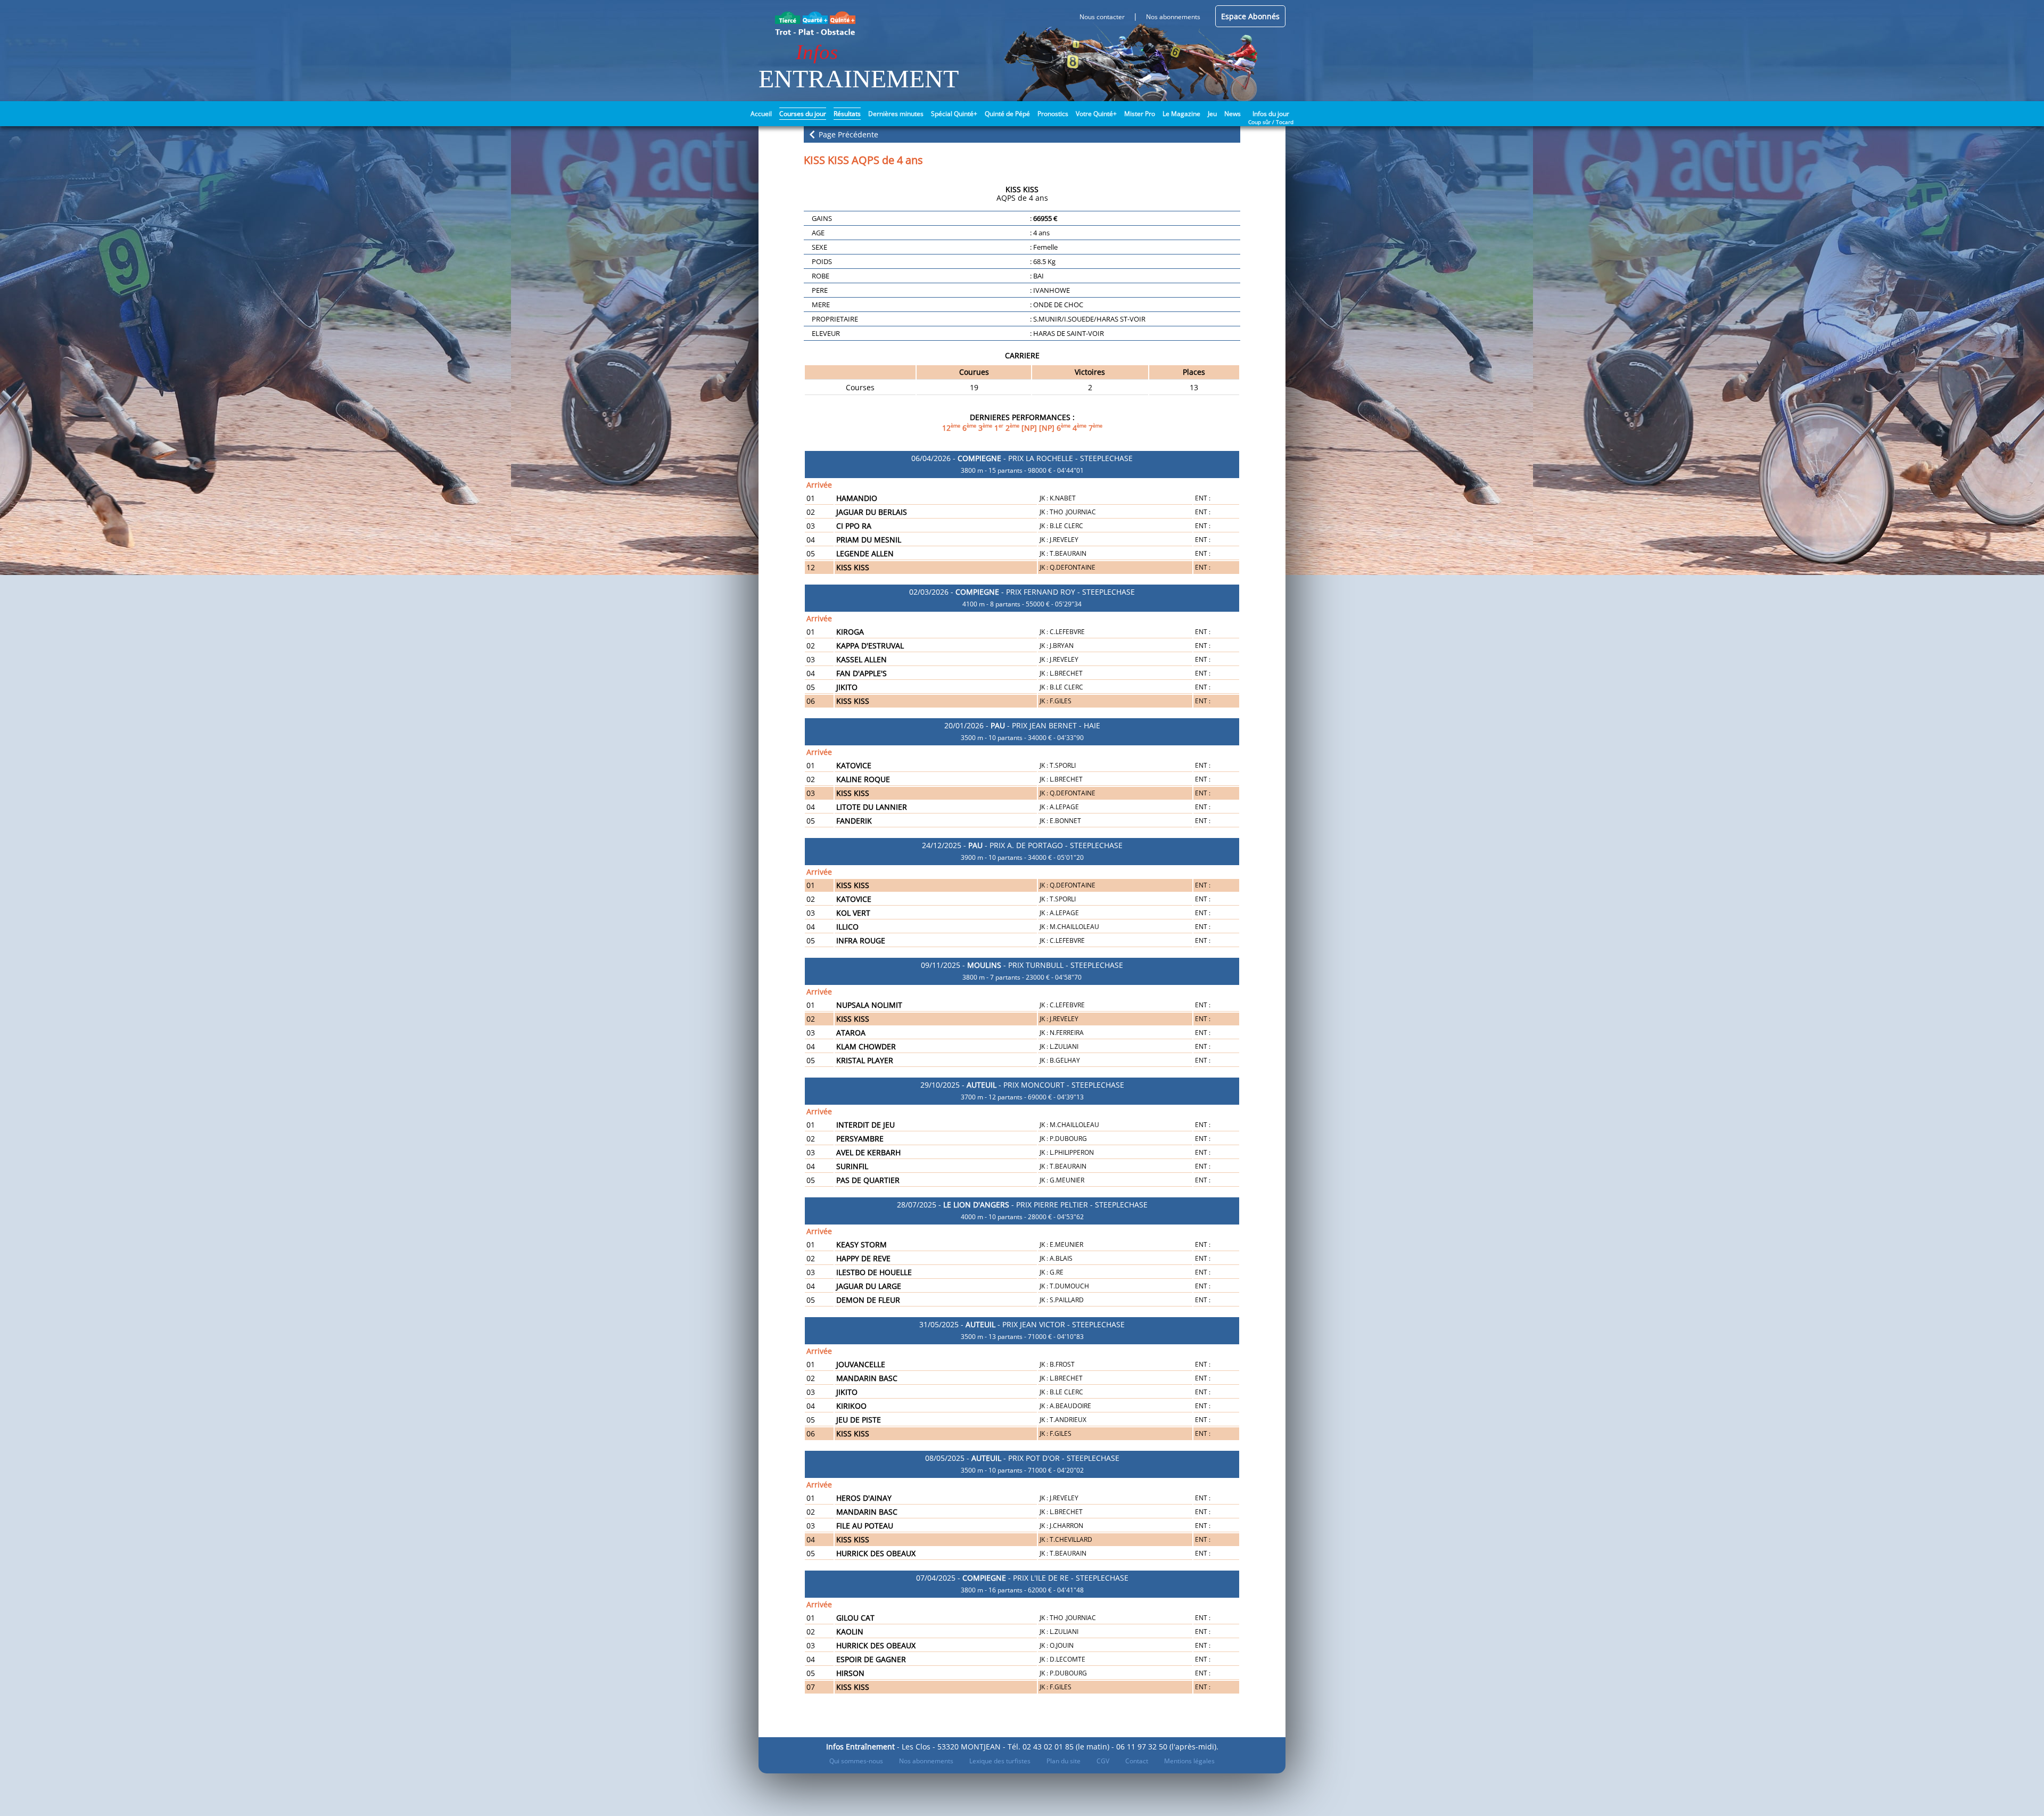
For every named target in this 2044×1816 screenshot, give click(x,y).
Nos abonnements (926, 1761)
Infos (817, 52)
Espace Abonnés (1250, 16)
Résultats (847, 114)
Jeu (1212, 114)
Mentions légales (1189, 1761)
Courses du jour (803, 114)
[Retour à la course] (812, 134)
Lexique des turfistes (1000, 1761)
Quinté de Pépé (1007, 114)
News (1233, 114)
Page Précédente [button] (847, 134)
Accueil (761, 114)
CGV (1103, 1761)
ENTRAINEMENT (859, 79)
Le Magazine (1181, 114)
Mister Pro (1140, 114)
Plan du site (1064, 1761)
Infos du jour (1271, 113)
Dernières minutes (896, 114)
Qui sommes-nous (856, 1761)
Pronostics (1053, 114)
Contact (1137, 1761)
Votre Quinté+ (1096, 114)
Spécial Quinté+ (954, 114)
